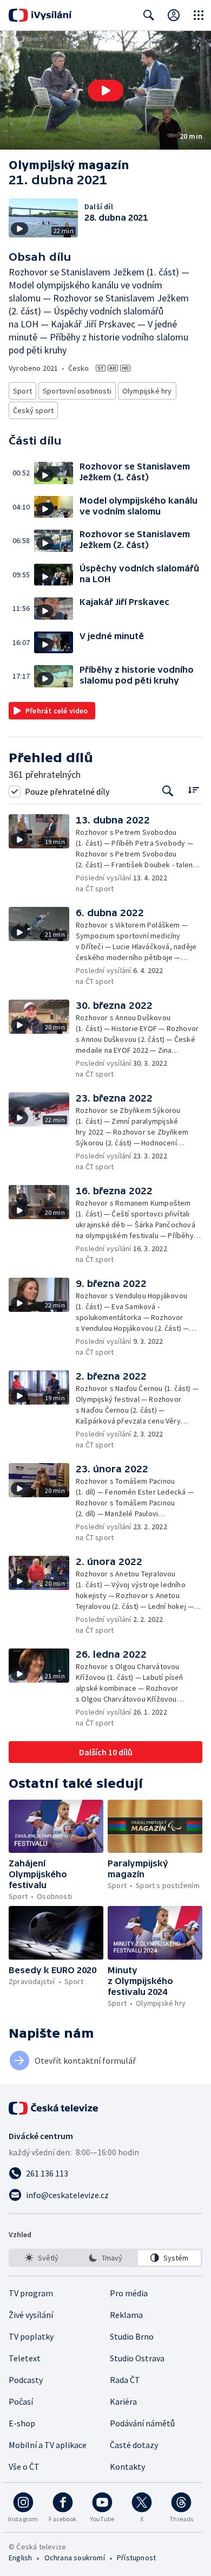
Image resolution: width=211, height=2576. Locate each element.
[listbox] (105, 2258)
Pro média (129, 2293)
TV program (31, 2293)
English (20, 2558)
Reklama (126, 2315)
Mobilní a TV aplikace (48, 2445)
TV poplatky (31, 2336)
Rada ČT (125, 2380)
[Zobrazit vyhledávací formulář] (149, 15)
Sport (22, 391)
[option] (42, 2258)
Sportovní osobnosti (77, 391)
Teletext (25, 2358)
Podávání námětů (142, 2423)
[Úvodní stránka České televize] (54, 2108)
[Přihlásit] (174, 15)
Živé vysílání (31, 2315)
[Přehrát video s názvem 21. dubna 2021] (105, 91)
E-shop (22, 2423)
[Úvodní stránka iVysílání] (40, 15)
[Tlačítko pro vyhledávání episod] (168, 791)
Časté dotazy (134, 2445)
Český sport (33, 410)
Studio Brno (132, 2336)
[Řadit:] (193, 790)
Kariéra (123, 2401)
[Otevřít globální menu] (199, 15)
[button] (105, 90)
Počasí (21, 2401)
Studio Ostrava (137, 2358)
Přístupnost (136, 2558)
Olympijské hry (147, 391)
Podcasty (26, 2380)
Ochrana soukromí (75, 2558)
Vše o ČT (24, 2466)
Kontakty (127, 2466)
